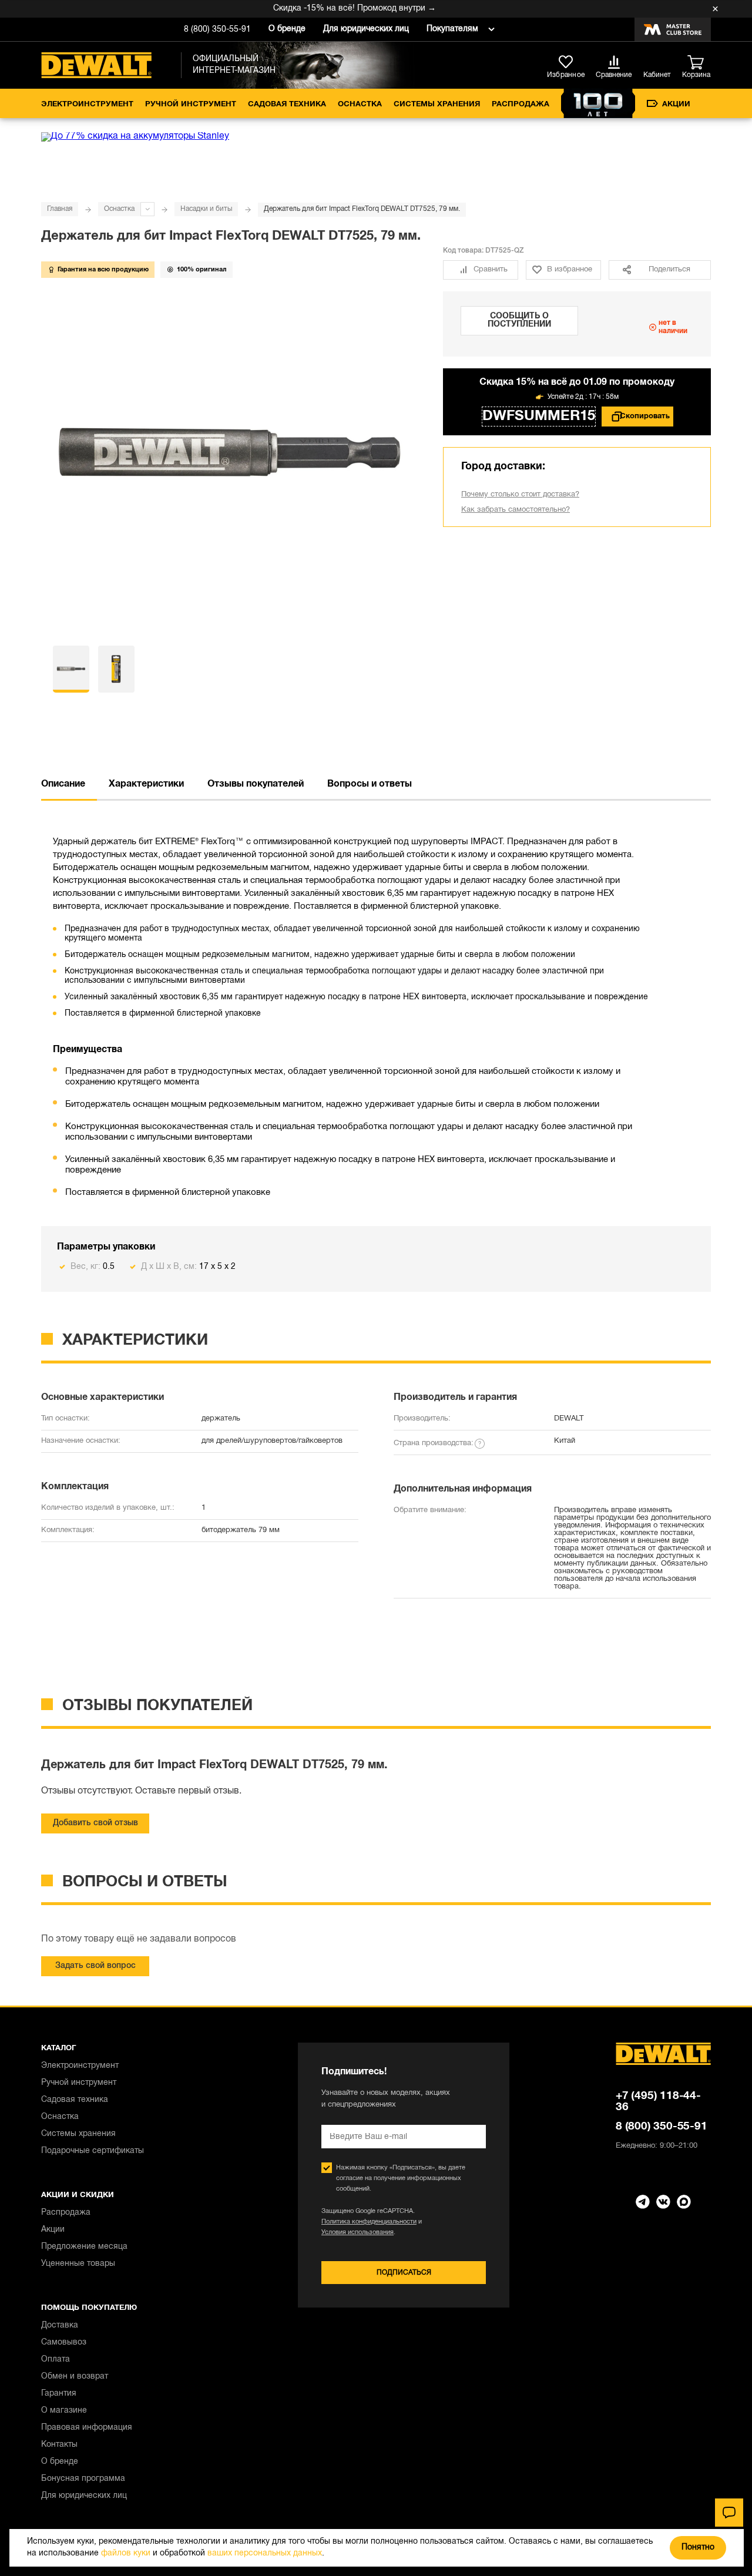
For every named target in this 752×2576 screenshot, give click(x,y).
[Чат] (729, 2513)
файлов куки (126, 2553)
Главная (60, 209)
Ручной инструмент (191, 105)
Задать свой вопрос (95, 1966)
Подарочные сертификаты (93, 2151)
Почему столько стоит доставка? (520, 495)
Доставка (60, 2325)
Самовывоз (64, 2342)
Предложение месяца (84, 2247)
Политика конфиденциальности (369, 2222)
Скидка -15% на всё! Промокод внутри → (335, 9)
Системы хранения (437, 105)
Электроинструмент (87, 105)
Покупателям (452, 29)
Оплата (56, 2360)
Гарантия (59, 2394)
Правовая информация (87, 2428)
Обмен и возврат (75, 2377)
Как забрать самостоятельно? (516, 510)
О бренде (287, 29)
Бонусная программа (83, 2479)
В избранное (570, 270)
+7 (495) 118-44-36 (658, 2102)
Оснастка (360, 105)
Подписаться (404, 2273)
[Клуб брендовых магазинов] (673, 29)
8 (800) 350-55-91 (217, 30)
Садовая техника (287, 105)
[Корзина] (699, 63)
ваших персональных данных (265, 2553)
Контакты (59, 2445)
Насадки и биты (206, 209)
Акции (676, 105)
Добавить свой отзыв (95, 1823)
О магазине (64, 2411)
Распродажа (521, 105)
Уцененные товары (78, 2264)
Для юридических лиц (366, 29)
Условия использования (357, 2232)
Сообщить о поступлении (519, 320)
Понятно (698, 2548)
